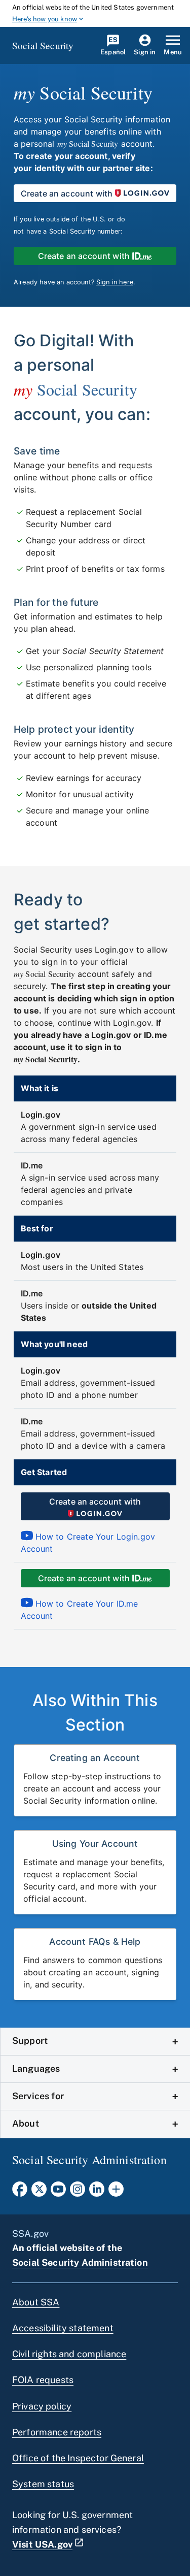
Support (30, 2041)
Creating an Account (95, 1758)
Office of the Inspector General (78, 2458)
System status (43, 2484)
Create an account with (67, 193)
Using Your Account (95, 1844)
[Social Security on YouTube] (58, 2192)
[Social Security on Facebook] (20, 2192)
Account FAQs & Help (95, 1942)
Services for (38, 2096)
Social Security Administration (80, 2262)
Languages (36, 2068)
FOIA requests (43, 2380)
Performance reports (57, 2432)
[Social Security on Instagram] (78, 2192)
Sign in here (115, 282)
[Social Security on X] (39, 2192)
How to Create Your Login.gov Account (88, 1543)
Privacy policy (42, 2406)
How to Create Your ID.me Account (80, 1610)
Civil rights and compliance (69, 2354)
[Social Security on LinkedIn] (97, 2192)
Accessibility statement (63, 2328)
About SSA (36, 2302)
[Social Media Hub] (116, 2192)
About (26, 2123)
